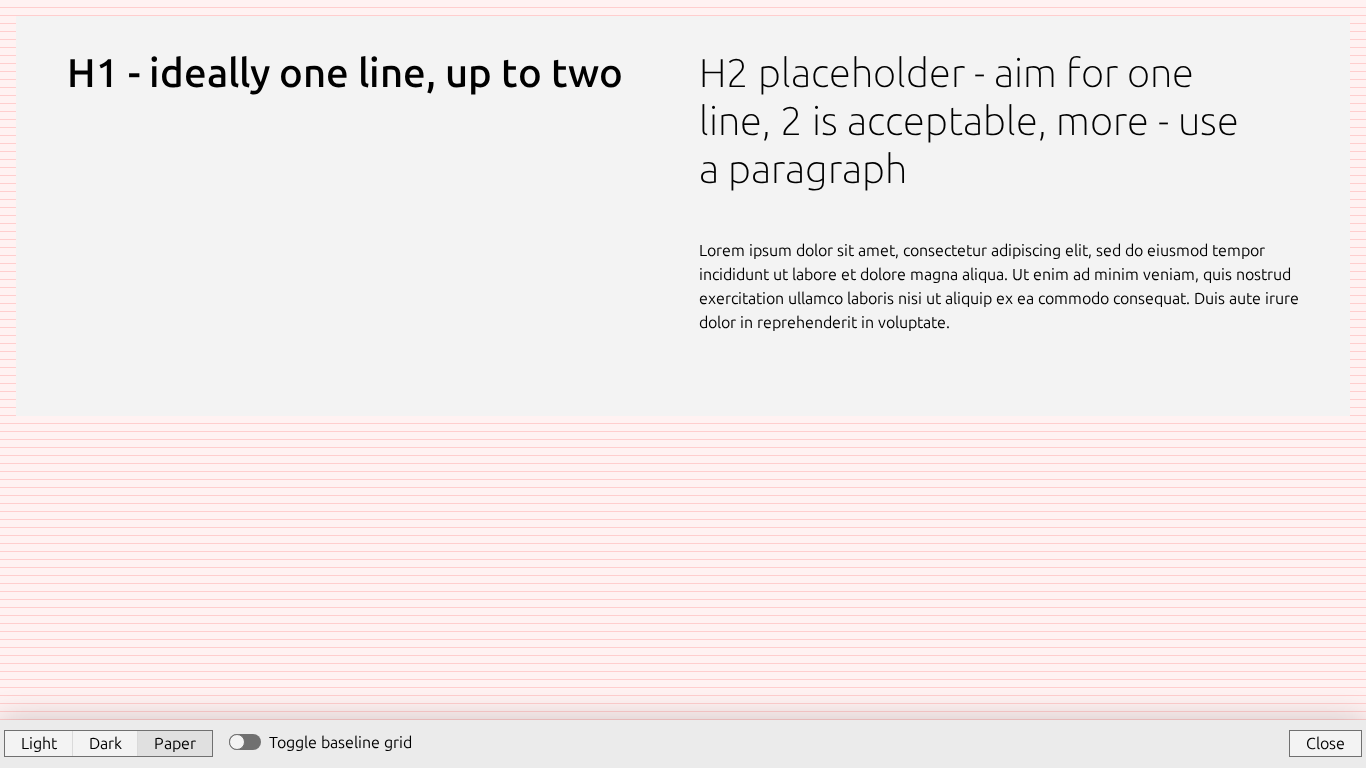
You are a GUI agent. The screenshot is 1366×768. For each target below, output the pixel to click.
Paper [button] (175, 743)
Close (1325, 743)
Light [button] (39, 743)
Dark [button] (105, 743)
